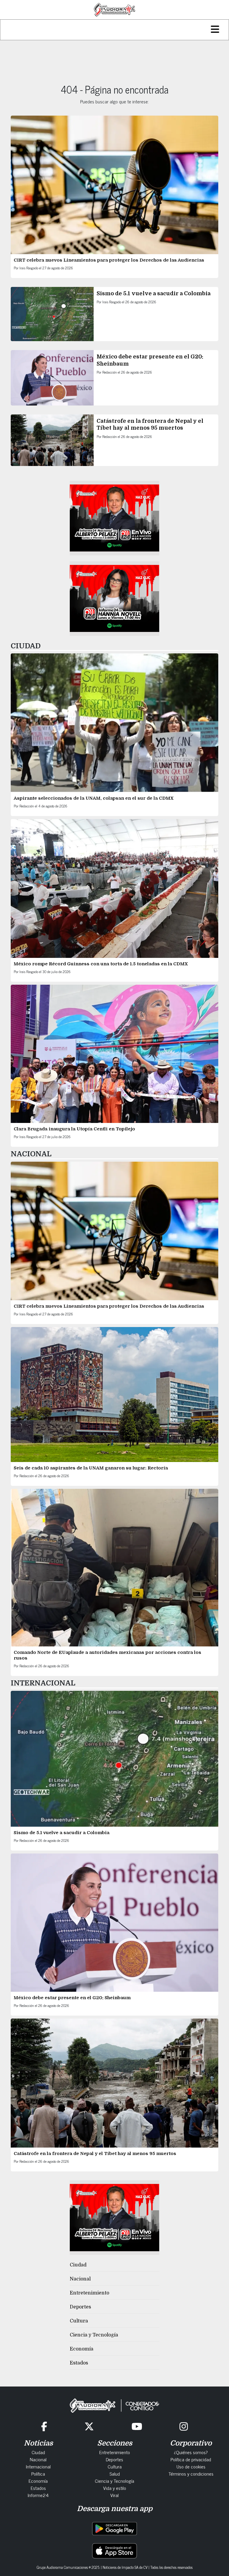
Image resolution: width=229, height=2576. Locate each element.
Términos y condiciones (191, 2474)
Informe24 (38, 2495)
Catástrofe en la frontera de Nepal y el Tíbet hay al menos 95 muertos (95, 2154)
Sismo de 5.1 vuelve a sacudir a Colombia (154, 293)
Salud (115, 2474)
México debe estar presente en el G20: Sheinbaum (73, 1998)
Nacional (80, 2279)
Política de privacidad (191, 2459)
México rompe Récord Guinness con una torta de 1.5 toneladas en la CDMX (101, 964)
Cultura (79, 2321)
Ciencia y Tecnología (94, 2335)
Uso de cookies (191, 2466)
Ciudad (78, 2265)
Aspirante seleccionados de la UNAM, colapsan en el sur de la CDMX (94, 798)
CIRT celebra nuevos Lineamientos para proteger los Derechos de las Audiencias (109, 260)
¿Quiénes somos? (191, 2452)
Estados (79, 2363)
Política (38, 2474)
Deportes (80, 2307)
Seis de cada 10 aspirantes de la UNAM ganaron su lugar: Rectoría (91, 1468)
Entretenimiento (89, 2293)
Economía (82, 2349)
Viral (114, 2495)
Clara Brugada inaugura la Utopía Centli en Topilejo (74, 1129)
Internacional (38, 2466)
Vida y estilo (115, 2488)
